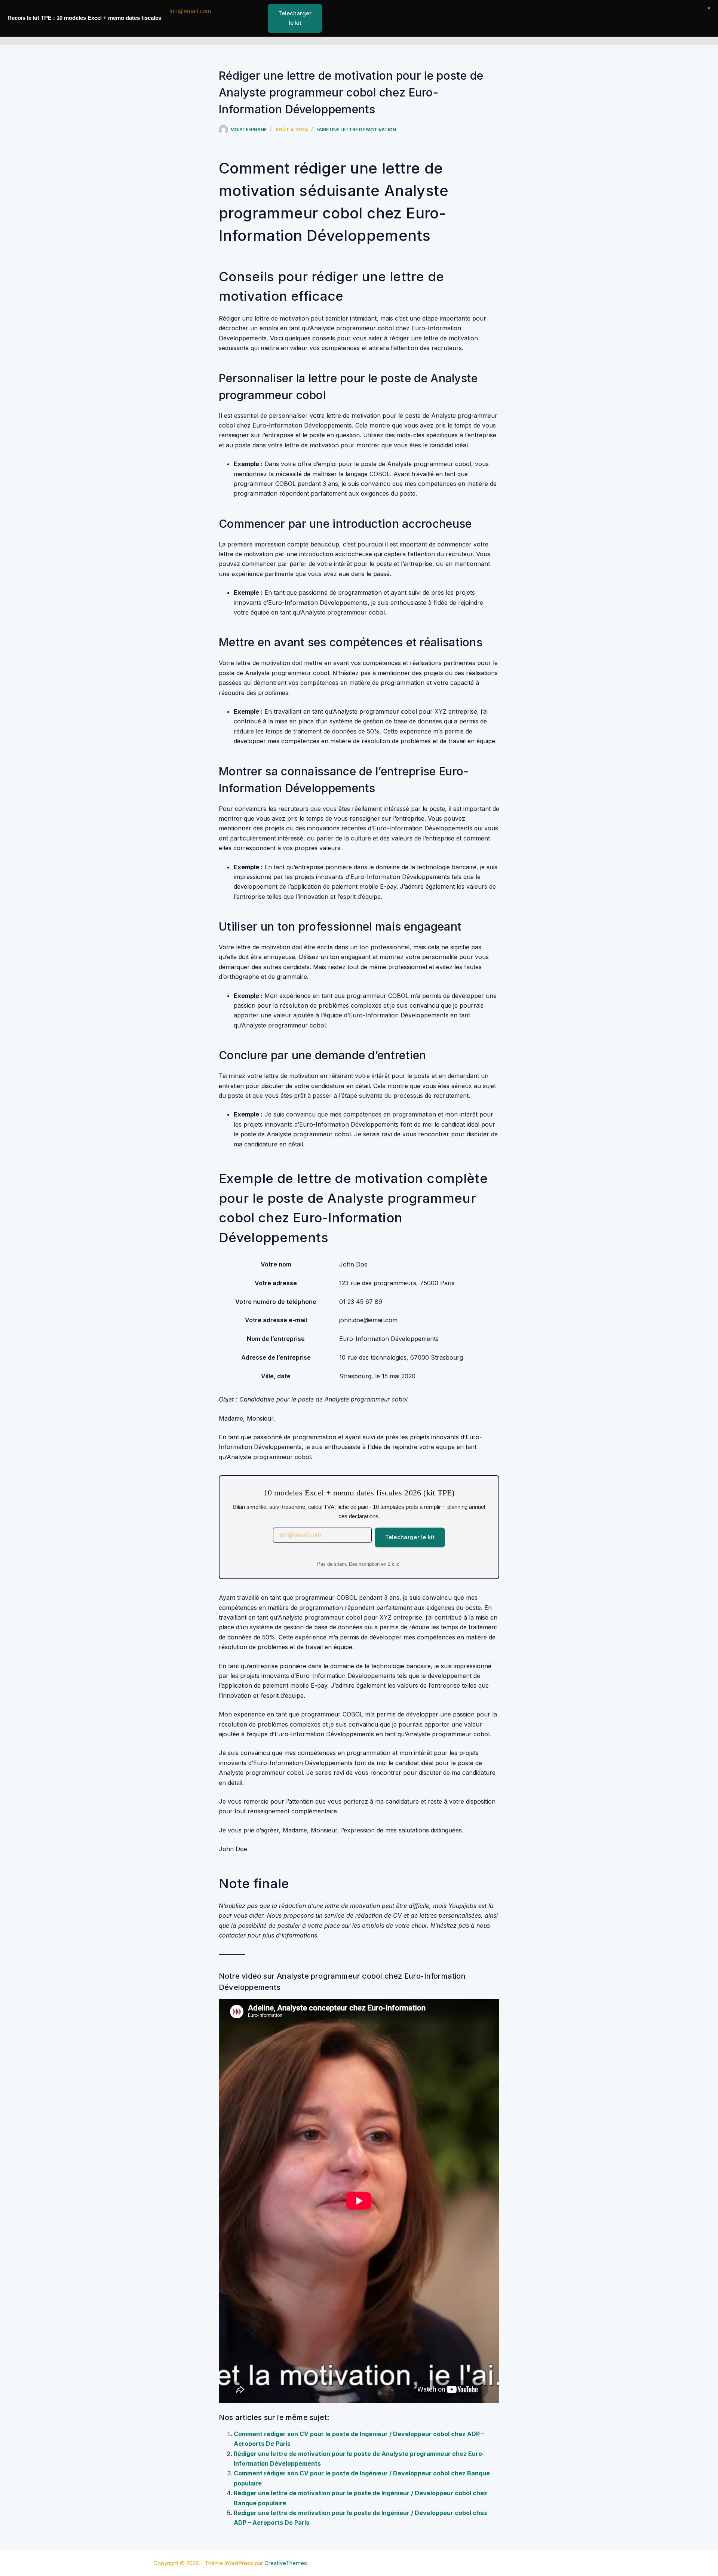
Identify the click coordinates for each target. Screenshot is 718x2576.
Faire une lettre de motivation (356, 130)
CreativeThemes (286, 2563)
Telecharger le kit (410, 1537)
